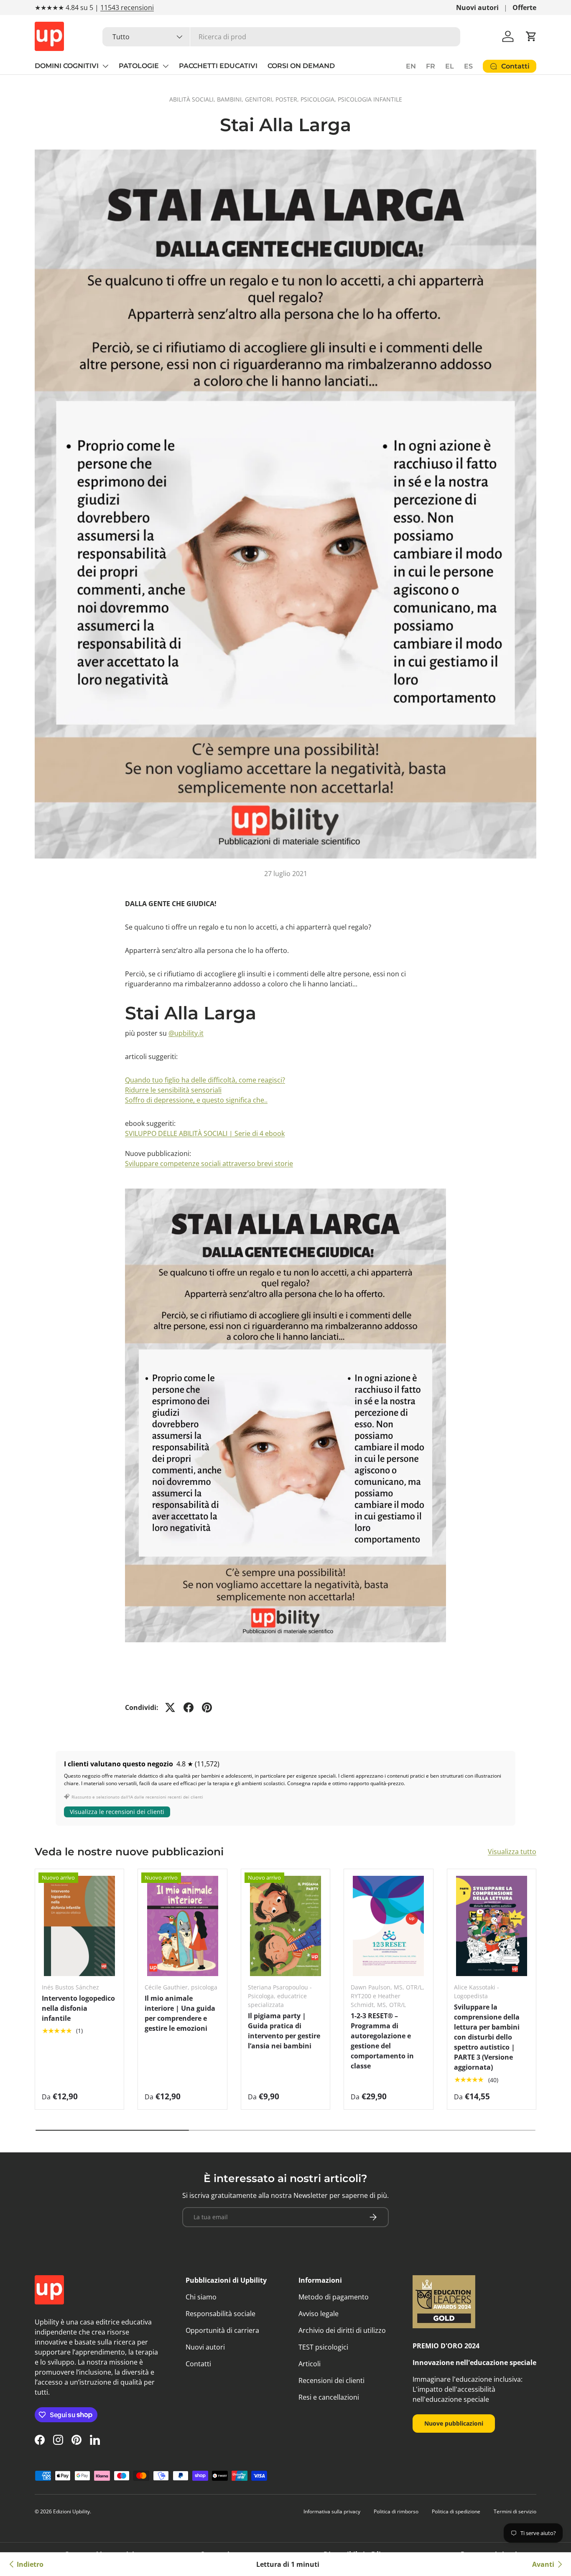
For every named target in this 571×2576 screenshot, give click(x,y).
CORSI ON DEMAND (301, 66)
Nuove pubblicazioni (454, 2423)
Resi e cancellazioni (329, 2397)
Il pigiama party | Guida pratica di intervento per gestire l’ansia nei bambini (284, 2031)
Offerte (524, 8)
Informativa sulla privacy (332, 2511)
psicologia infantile (370, 99)
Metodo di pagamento (334, 2297)
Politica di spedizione (456, 2511)
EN (411, 66)
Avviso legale (319, 2314)
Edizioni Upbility (71, 2511)
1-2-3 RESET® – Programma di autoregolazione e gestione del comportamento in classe (382, 2041)
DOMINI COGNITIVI (67, 66)
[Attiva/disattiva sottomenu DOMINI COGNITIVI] (105, 66)
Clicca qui (135, 8)
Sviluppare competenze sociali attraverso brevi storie (209, 1164)
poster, (288, 99)
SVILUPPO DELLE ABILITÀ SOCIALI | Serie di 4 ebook (205, 1133)
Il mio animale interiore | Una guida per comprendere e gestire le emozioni (180, 2013)
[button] (531, 36)
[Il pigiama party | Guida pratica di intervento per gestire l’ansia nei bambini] (285, 1926)
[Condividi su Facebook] (189, 1707)
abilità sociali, (193, 99)
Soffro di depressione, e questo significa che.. (196, 1100)
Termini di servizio (515, 2511)
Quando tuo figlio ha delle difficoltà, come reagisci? (205, 1080)
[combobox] (281, 37)
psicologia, (319, 99)
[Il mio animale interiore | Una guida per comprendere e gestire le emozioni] (182, 1926)
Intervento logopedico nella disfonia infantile (78, 2008)
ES (468, 66)
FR (431, 66)
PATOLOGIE (139, 66)
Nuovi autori (477, 8)
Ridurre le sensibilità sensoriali (173, 1090)
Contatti (198, 2364)
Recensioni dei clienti (331, 2380)
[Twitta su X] (170, 1707)
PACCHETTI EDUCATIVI (218, 66)
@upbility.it (186, 1033)
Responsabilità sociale (220, 2314)
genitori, (260, 99)
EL (450, 66)
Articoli (310, 2364)
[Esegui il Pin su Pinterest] (207, 1707)
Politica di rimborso (396, 2511)
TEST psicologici (323, 2347)
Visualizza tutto (512, 1852)
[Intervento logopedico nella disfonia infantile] (79, 1926)
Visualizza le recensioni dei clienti (117, 1812)
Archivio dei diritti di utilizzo (342, 2330)
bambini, (231, 99)
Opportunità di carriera (222, 2330)
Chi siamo (201, 2297)
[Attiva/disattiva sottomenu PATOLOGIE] (166, 66)
